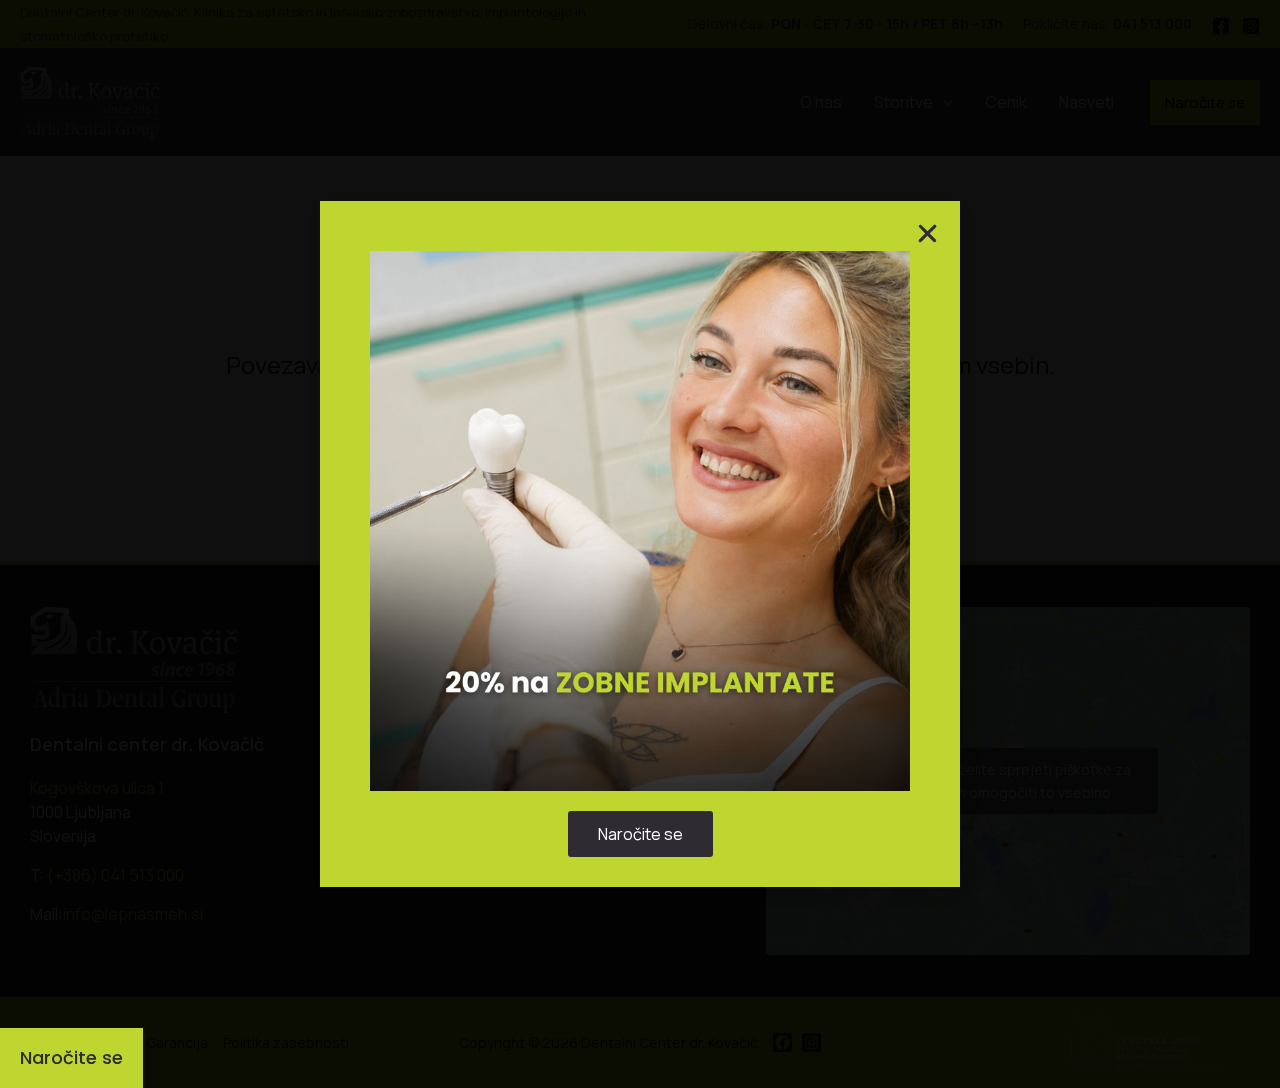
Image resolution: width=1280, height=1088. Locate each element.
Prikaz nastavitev (764, 601)
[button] (873, 440)
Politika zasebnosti (630, 648)
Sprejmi (516, 601)
